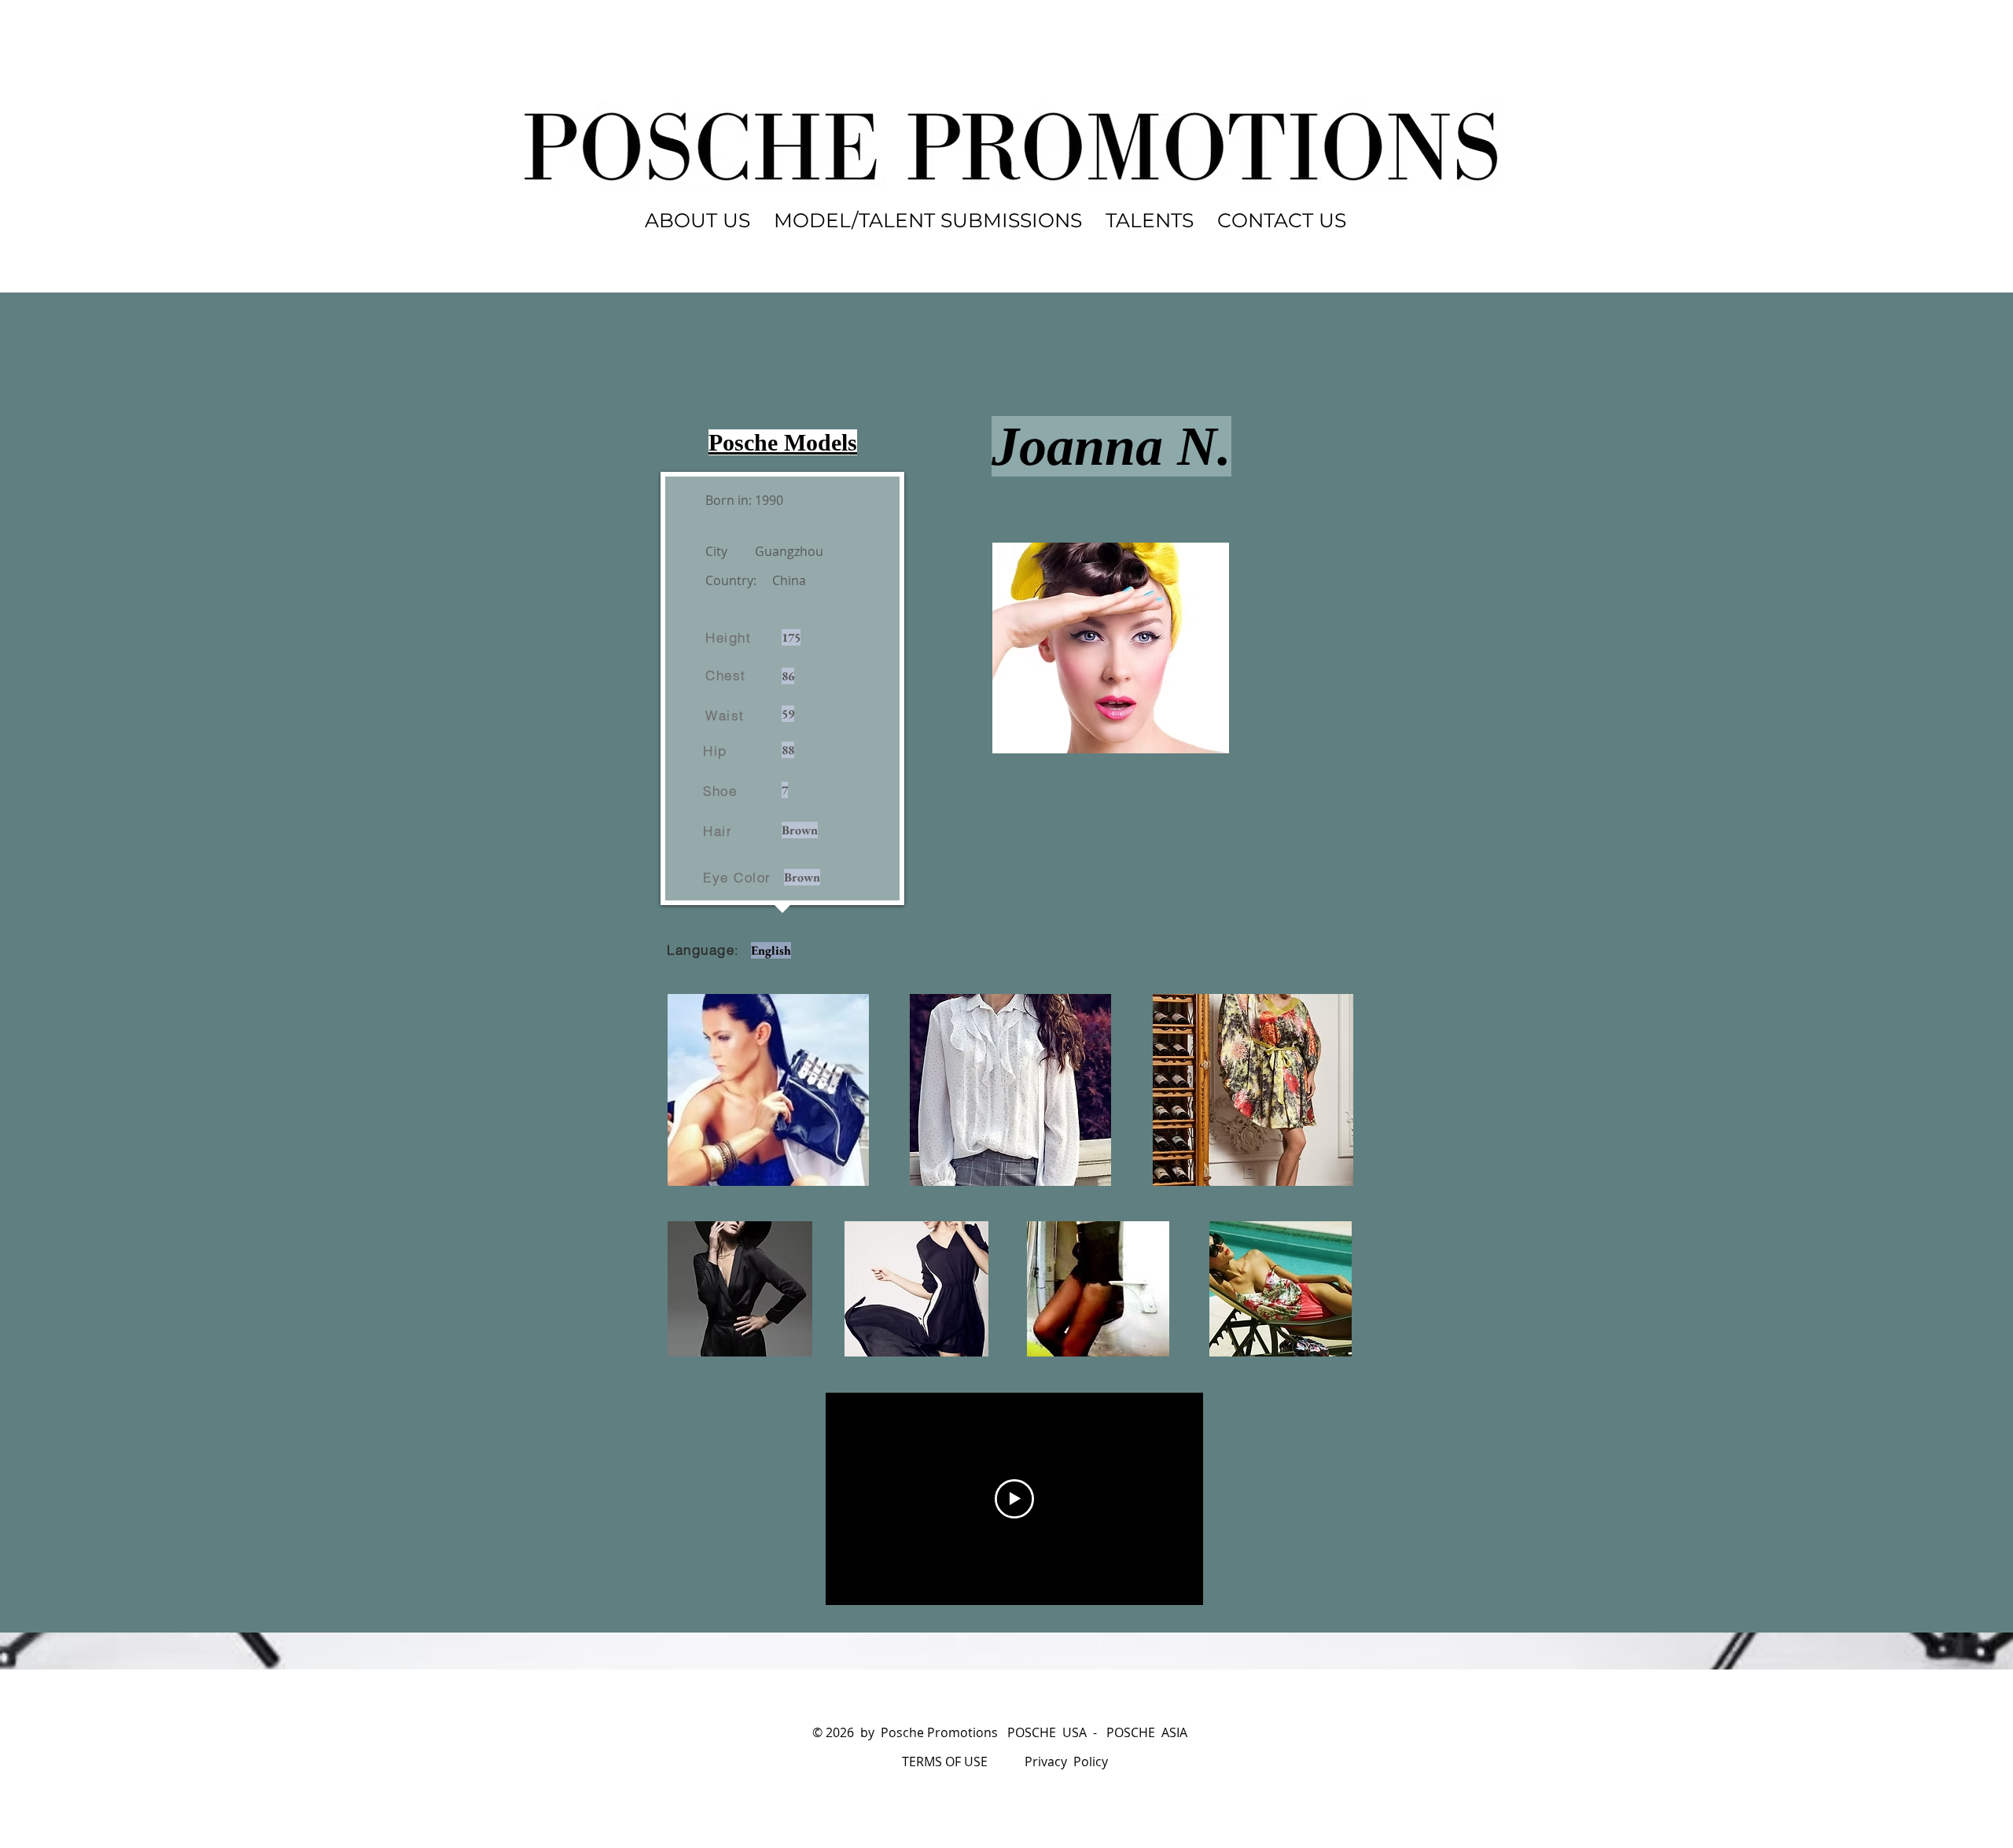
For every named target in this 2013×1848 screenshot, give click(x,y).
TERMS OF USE (945, 1761)
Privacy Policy (1066, 1761)
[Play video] (1014, 1499)
